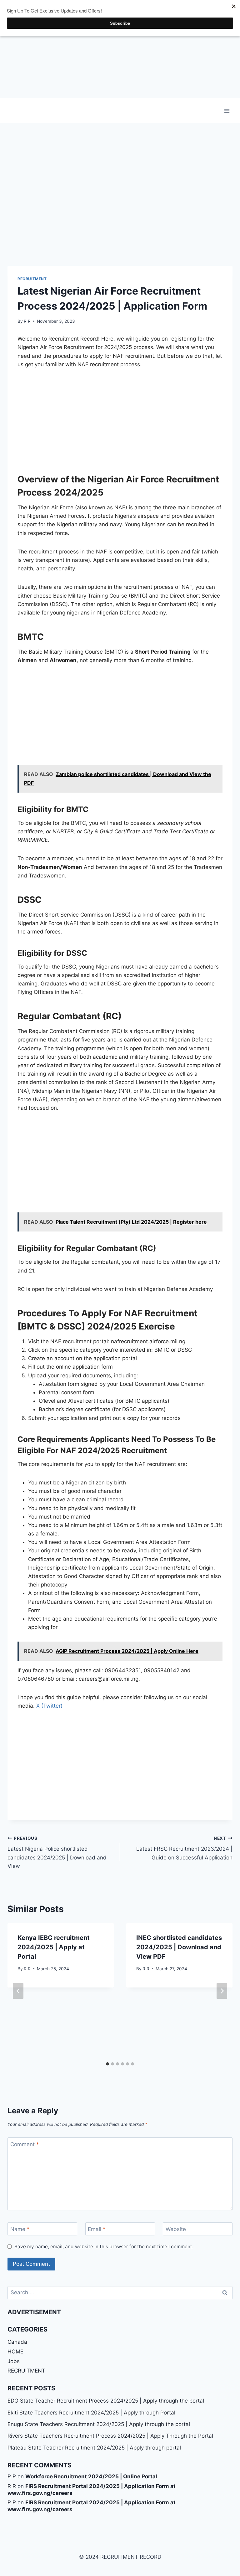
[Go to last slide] (18, 1991)
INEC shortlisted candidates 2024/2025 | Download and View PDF (179, 1947)
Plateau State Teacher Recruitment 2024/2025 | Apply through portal (94, 2448)
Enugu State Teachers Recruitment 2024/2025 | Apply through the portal (99, 2424)
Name (20, 2229)
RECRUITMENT (32, 279)
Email (97, 2229)
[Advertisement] (120, 49)
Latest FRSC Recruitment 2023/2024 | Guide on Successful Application (184, 1848)
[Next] (222, 1991)
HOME (15, 2352)
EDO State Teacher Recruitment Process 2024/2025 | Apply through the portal (106, 2401)
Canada (17, 2342)
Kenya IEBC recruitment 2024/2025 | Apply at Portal (54, 1947)
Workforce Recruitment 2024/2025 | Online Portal (91, 2476)
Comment (25, 2144)
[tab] (107, 2064)
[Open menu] (227, 111)
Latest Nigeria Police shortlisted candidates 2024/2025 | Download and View (57, 1852)
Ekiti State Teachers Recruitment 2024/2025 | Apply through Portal (91, 2413)
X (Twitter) (49, 1706)
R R (27, 321)
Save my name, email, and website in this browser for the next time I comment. (104, 2247)
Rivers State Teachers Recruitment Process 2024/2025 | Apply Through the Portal (110, 2436)
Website (176, 2229)
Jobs (14, 2361)
